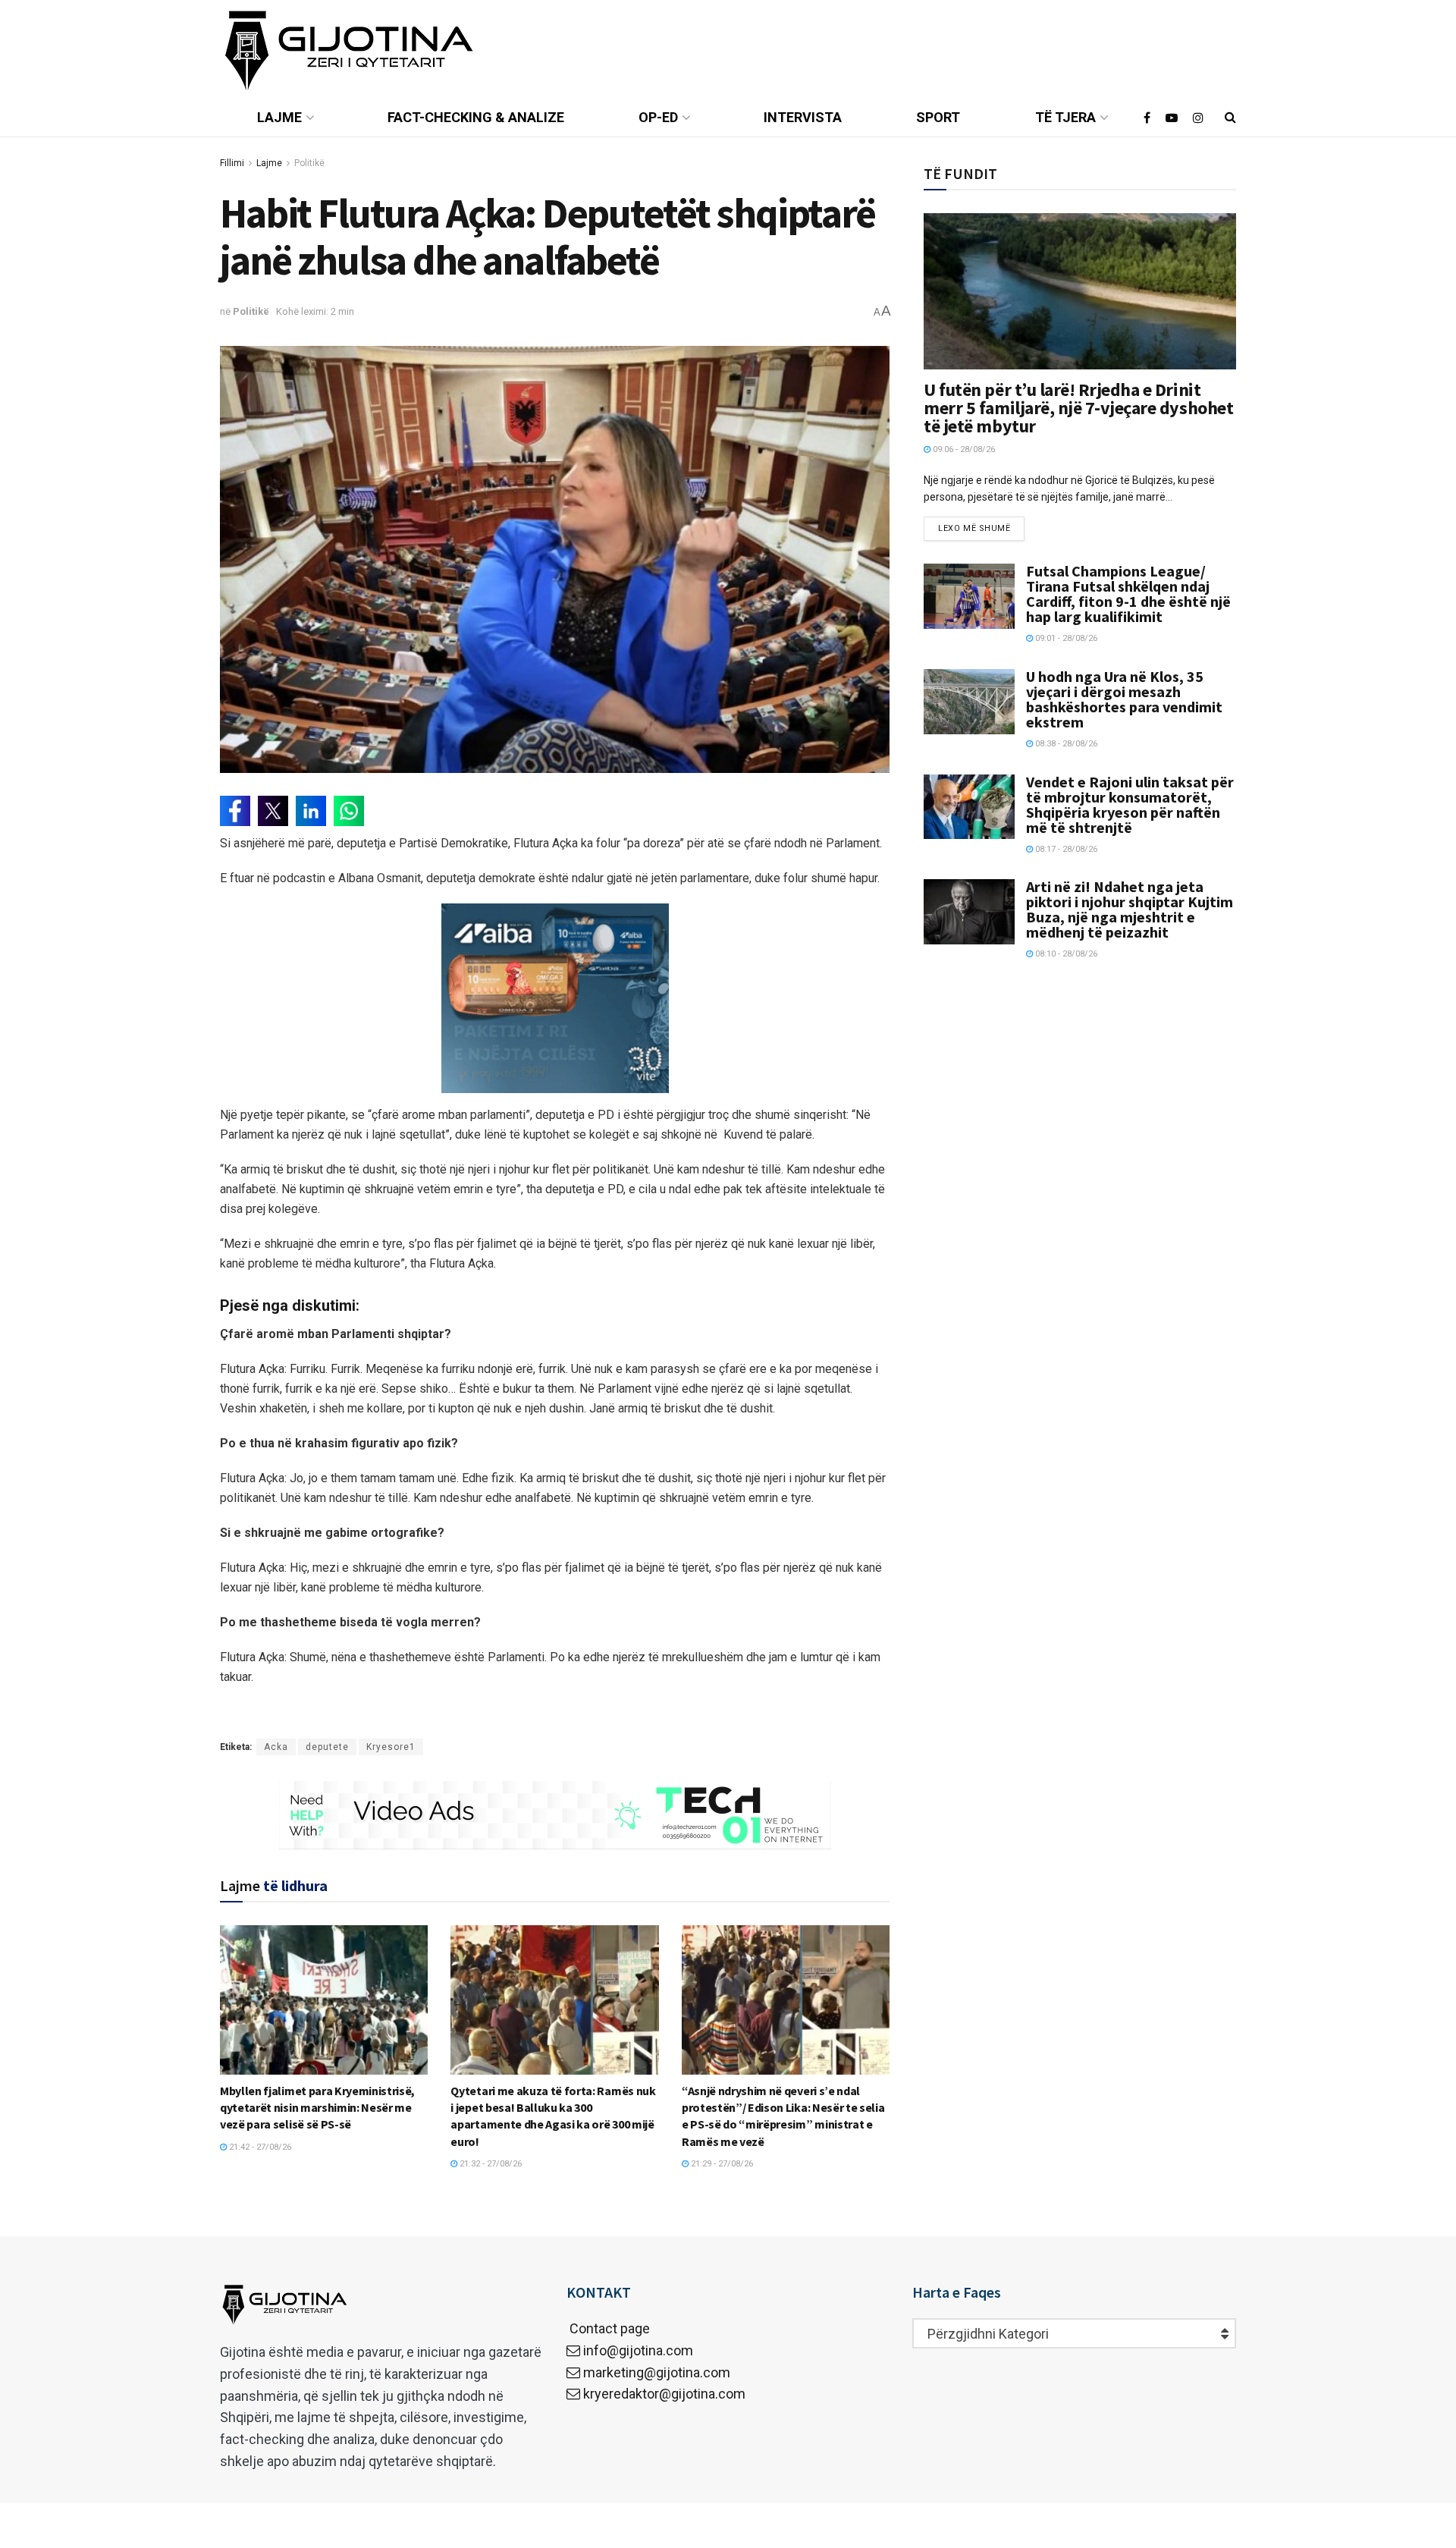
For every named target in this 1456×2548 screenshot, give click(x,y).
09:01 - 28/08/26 (1065, 638)
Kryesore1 (391, 1747)
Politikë (309, 163)
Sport (938, 117)
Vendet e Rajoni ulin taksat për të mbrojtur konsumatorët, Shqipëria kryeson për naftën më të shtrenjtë (1130, 804)
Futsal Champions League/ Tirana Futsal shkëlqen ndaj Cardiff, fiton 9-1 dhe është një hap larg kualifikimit (1128, 594)
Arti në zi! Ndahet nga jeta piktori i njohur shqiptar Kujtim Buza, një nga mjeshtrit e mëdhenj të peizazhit (1130, 909)
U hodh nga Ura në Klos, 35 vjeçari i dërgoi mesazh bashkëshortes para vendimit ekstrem (1124, 699)
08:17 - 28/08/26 (1065, 849)
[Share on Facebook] (235, 811)
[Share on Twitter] (273, 811)
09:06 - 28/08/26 (963, 449)
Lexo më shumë (974, 528)
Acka (276, 1747)
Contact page (608, 2328)
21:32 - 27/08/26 (490, 2164)
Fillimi (232, 163)
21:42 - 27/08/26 (259, 2147)
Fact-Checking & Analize (476, 117)
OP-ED (658, 117)
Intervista (803, 117)
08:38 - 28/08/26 (1065, 744)
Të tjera (1065, 117)
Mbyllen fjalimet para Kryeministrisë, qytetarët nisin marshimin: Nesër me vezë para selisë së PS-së (317, 2108)
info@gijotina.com (638, 2350)
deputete (327, 1747)
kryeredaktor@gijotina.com (664, 2394)
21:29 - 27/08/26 (721, 2164)
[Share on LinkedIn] (311, 811)
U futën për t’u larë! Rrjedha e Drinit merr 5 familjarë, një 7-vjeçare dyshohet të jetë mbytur (1078, 408)
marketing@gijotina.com (657, 2372)
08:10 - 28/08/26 (1065, 954)
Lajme (279, 117)
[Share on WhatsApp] (349, 811)
